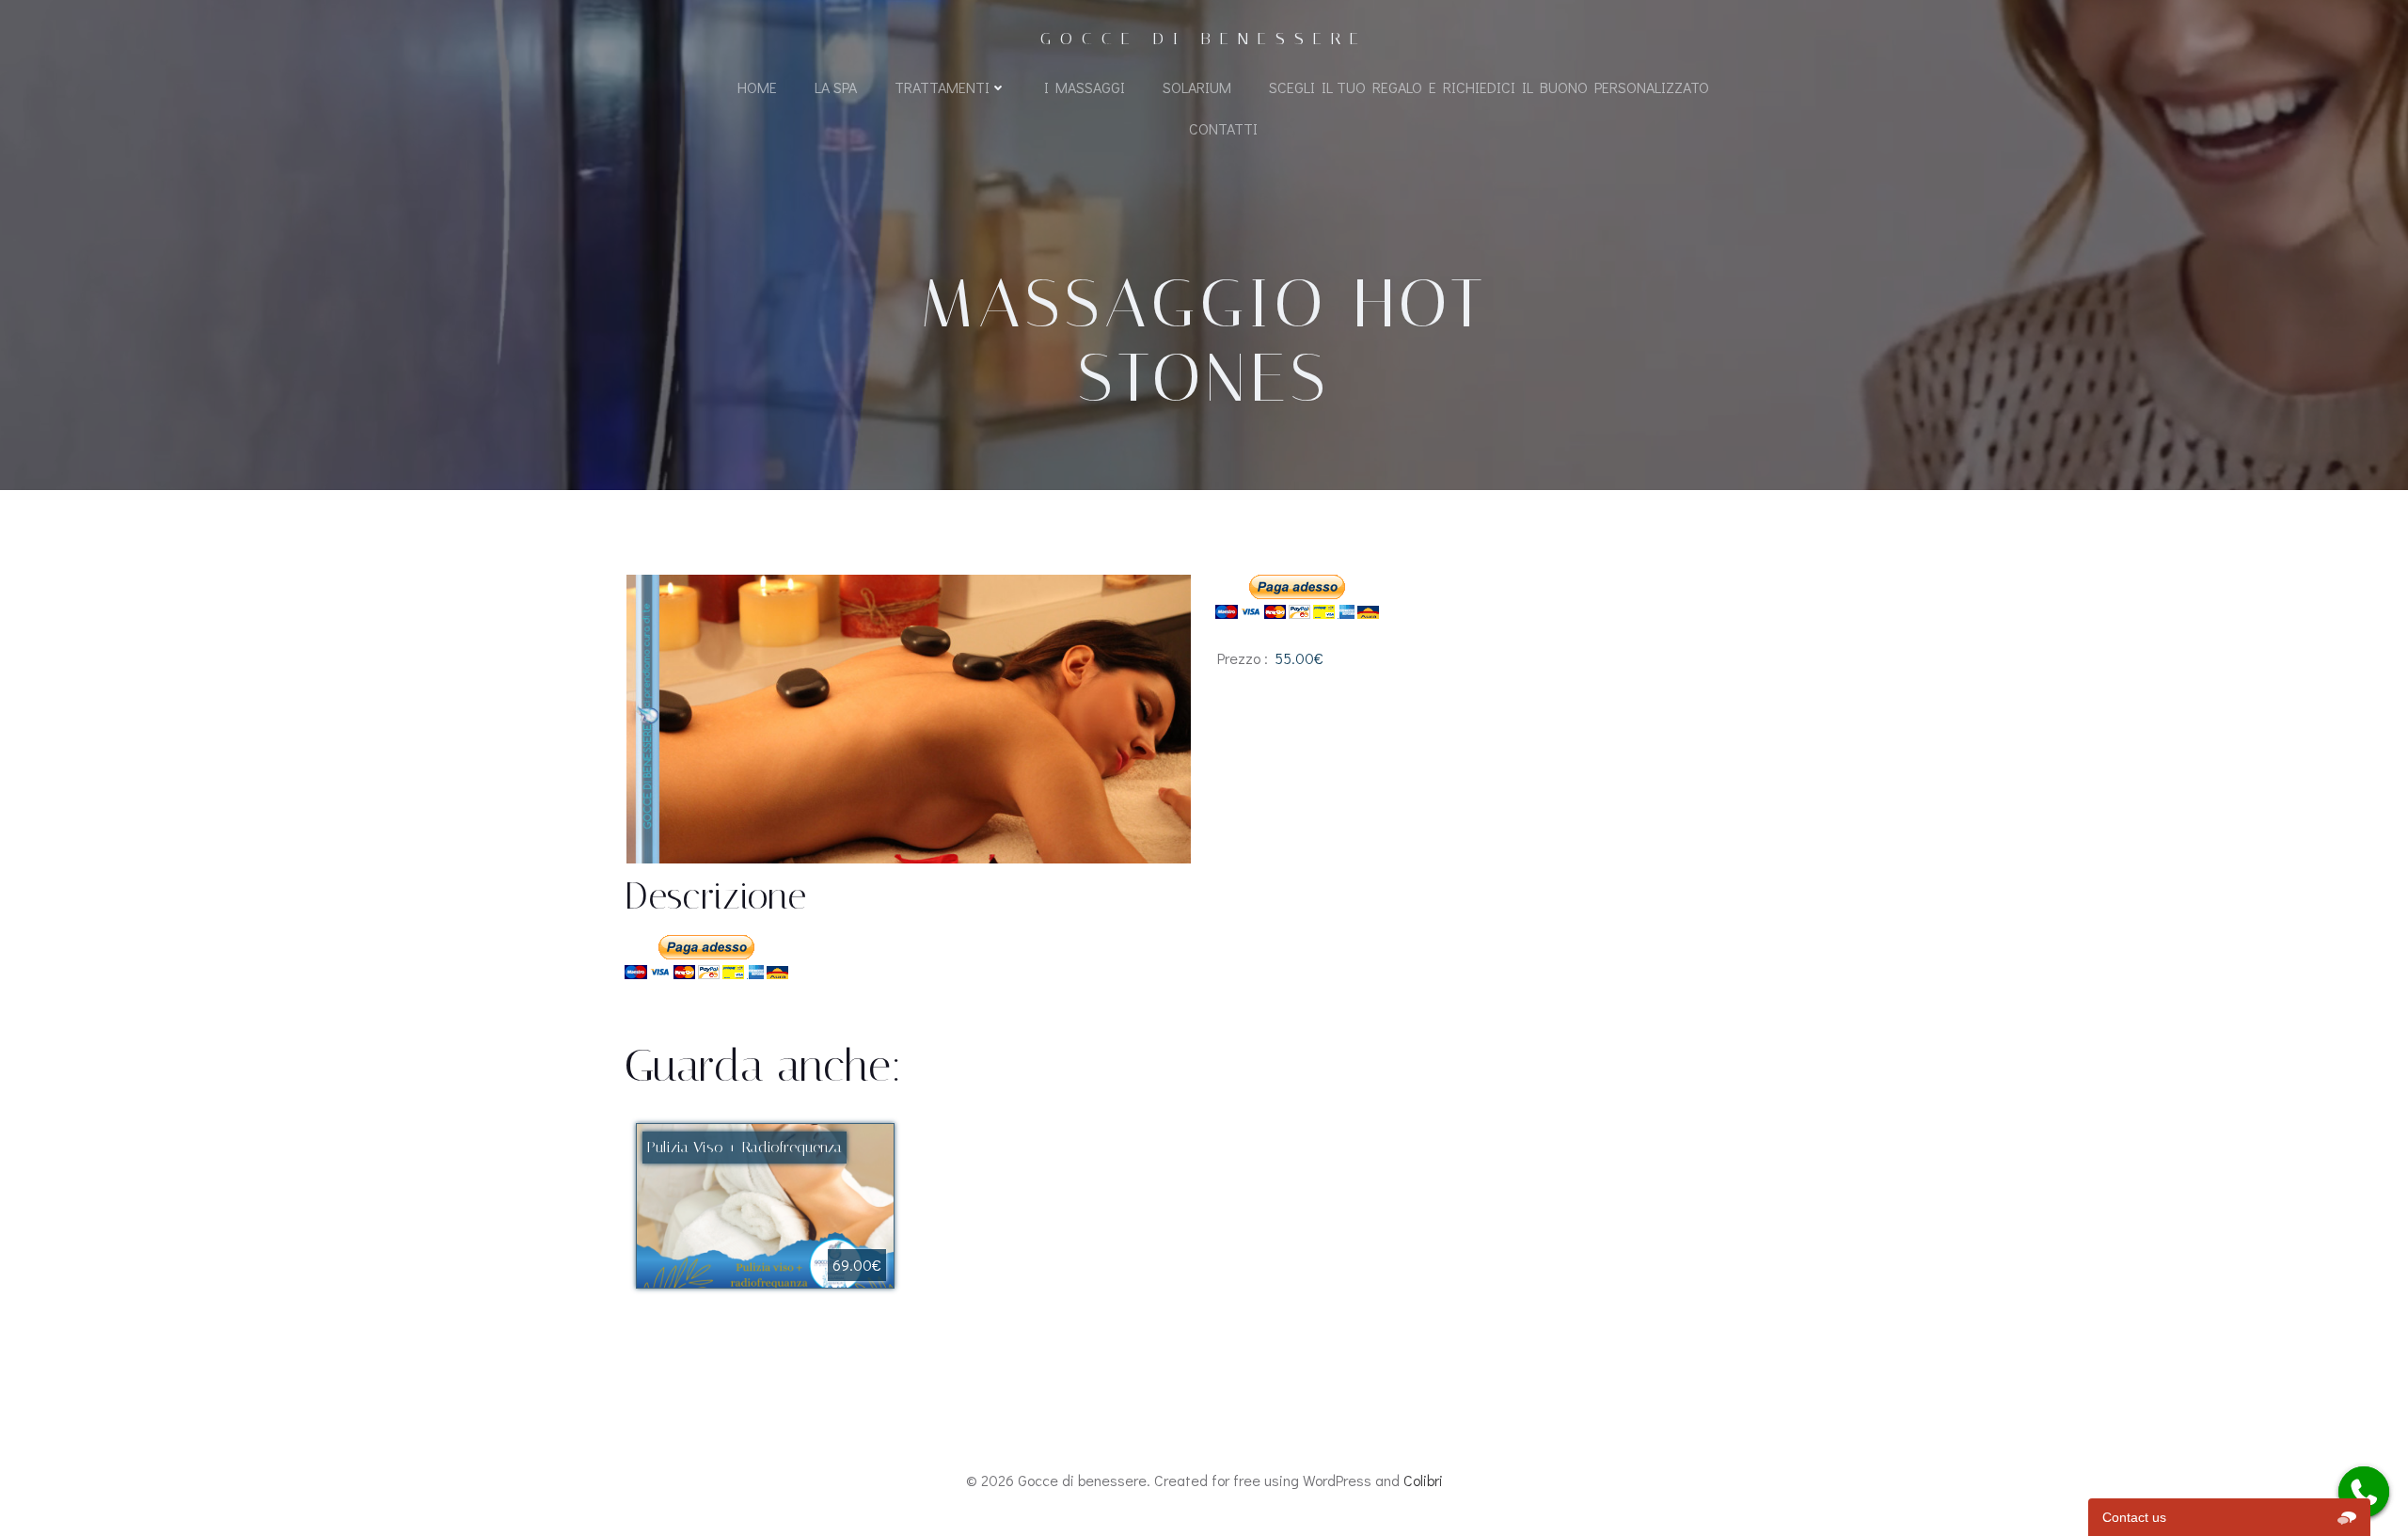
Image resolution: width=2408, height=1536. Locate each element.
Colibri (1423, 1480)
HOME (757, 87)
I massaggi (1085, 87)
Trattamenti (942, 87)
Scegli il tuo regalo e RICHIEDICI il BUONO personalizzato (1489, 87)
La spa (836, 87)
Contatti (1223, 128)
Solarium (1197, 87)
